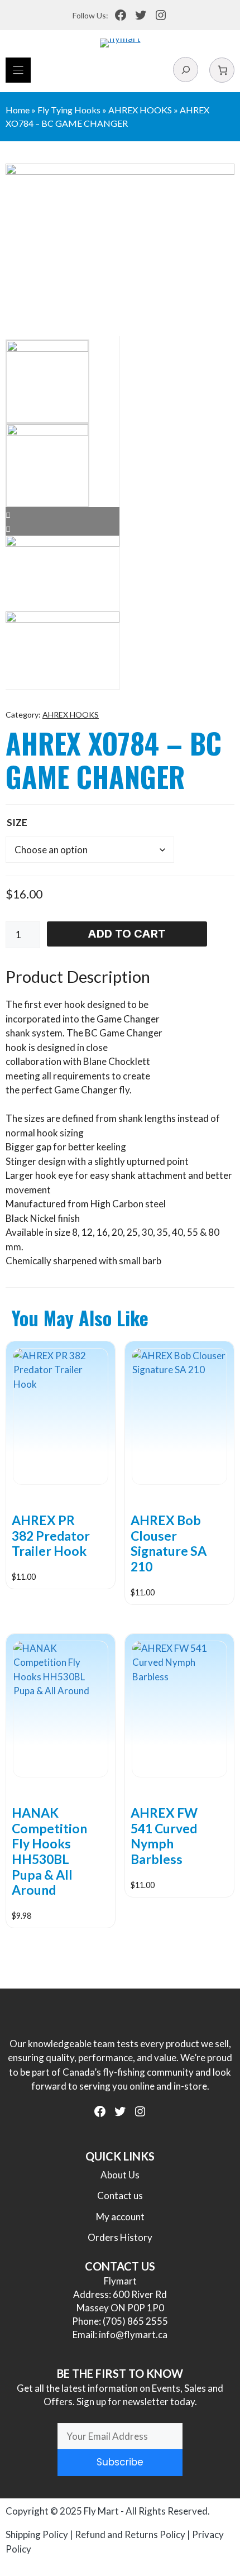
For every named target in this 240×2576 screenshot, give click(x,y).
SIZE (17, 822)
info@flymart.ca (133, 2334)
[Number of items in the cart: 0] (222, 70)
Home (18, 110)
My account (120, 2217)
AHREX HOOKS (140, 110)
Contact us (120, 2195)
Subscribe (120, 2462)
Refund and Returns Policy (130, 2534)
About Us (120, 2175)
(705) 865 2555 (135, 2321)
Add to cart (127, 934)
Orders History (120, 2237)
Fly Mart (101, 2511)
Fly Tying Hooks (69, 110)
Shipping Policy (37, 2534)
